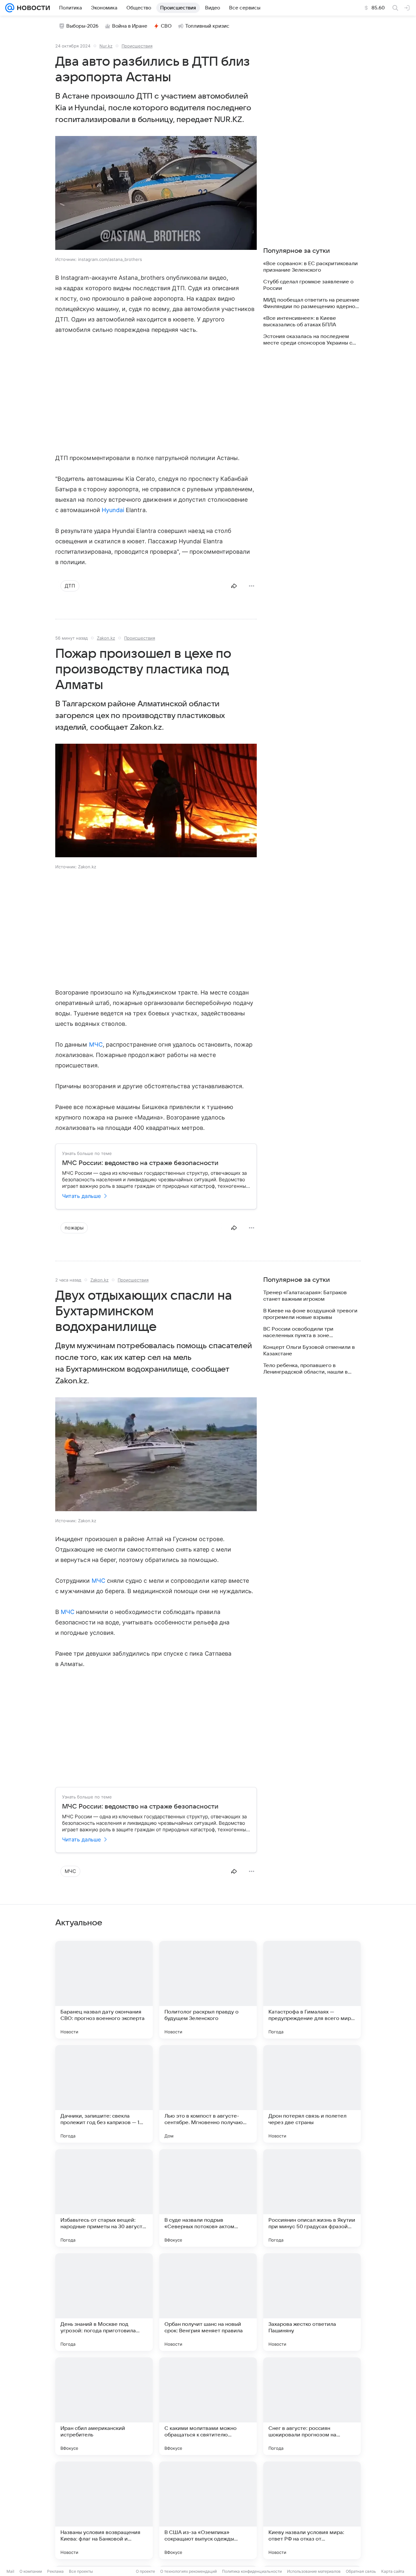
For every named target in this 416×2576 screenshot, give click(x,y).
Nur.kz (106, 46)
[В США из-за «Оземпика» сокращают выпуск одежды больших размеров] (208, 2510)
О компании (31, 2571)
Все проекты (81, 2571)
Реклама (55, 2571)
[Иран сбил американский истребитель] (104, 2406)
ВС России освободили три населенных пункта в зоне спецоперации (298, 1332)
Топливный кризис (207, 26)
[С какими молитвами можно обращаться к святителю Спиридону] (208, 2406)
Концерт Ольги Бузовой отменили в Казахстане (309, 1350)
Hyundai (113, 510)
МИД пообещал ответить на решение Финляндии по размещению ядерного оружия (312, 303)
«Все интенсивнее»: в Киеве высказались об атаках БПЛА (300, 321)
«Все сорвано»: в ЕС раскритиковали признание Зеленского (311, 267)
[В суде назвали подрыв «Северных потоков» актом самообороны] (208, 2198)
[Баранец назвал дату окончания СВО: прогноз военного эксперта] (104, 1990)
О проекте (145, 2571)
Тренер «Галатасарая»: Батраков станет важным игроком (305, 1296)
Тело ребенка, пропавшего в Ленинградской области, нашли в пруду (305, 1369)
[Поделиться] (234, 586)
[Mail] (10, 8)
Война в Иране (130, 26)
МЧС (96, 1044)
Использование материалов (314, 2571)
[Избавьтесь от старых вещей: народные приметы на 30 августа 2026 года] (104, 2198)
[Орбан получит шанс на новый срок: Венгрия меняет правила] (208, 2302)
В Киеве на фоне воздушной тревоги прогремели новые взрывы (310, 1314)
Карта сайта (393, 2571)
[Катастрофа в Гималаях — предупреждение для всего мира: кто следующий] (312, 1990)
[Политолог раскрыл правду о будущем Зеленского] (208, 1990)
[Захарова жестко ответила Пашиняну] (312, 2302)
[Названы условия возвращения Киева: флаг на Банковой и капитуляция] (104, 2510)
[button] (156, 194)
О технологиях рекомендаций (188, 2571)
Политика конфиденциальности (252, 2571)
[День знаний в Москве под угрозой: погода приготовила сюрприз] (104, 2302)
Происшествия (137, 46)
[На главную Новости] (32, 8)
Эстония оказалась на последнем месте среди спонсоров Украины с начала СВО (308, 340)
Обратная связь (361, 2571)
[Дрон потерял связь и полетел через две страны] (312, 2094)
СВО (166, 26)
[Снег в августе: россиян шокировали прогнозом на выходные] (312, 2406)
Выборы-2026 (82, 26)
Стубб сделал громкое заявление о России (308, 285)
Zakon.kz (106, 638)
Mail (10, 2571)
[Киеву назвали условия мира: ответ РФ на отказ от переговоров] (312, 2510)
